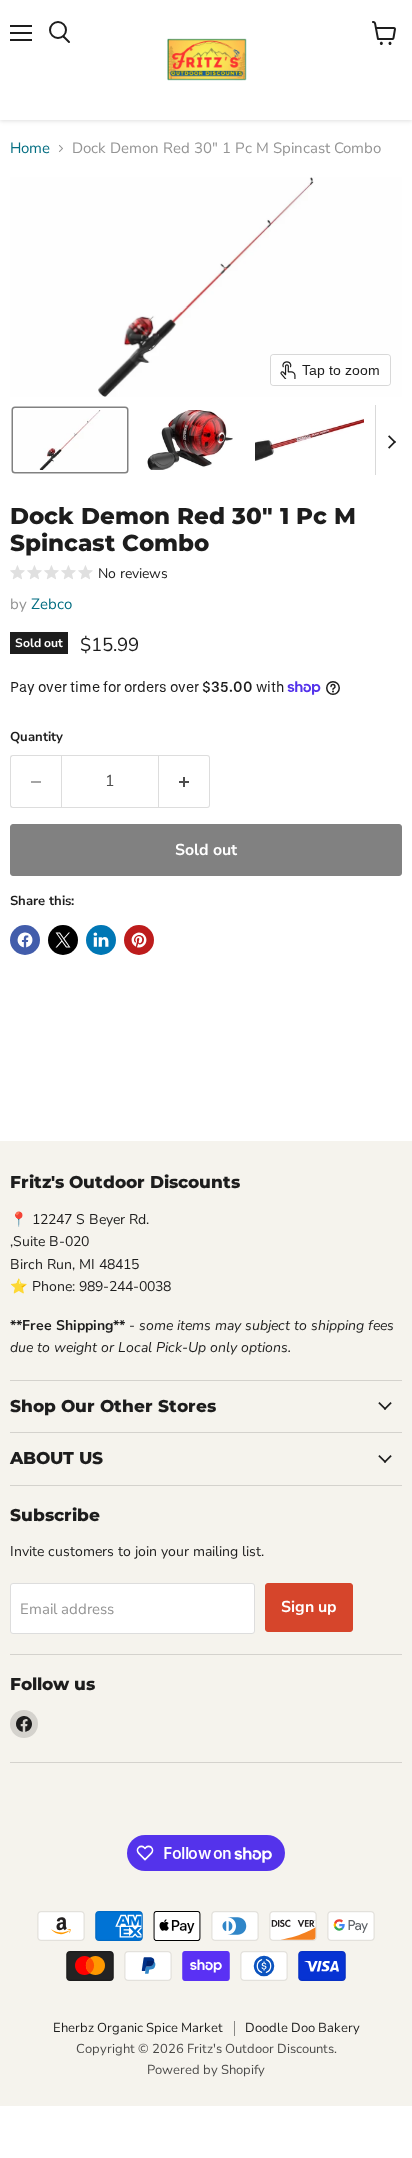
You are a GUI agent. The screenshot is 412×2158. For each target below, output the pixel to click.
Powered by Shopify (206, 2070)
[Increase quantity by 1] (184, 781)
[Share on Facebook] (25, 940)
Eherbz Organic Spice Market (138, 2028)
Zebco (51, 604)
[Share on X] (63, 940)
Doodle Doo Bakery (302, 2028)
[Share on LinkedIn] (101, 940)
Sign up (309, 1607)
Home (30, 148)
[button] (70, 440)
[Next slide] (391, 440)
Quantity (36, 737)
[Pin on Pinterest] (139, 940)
